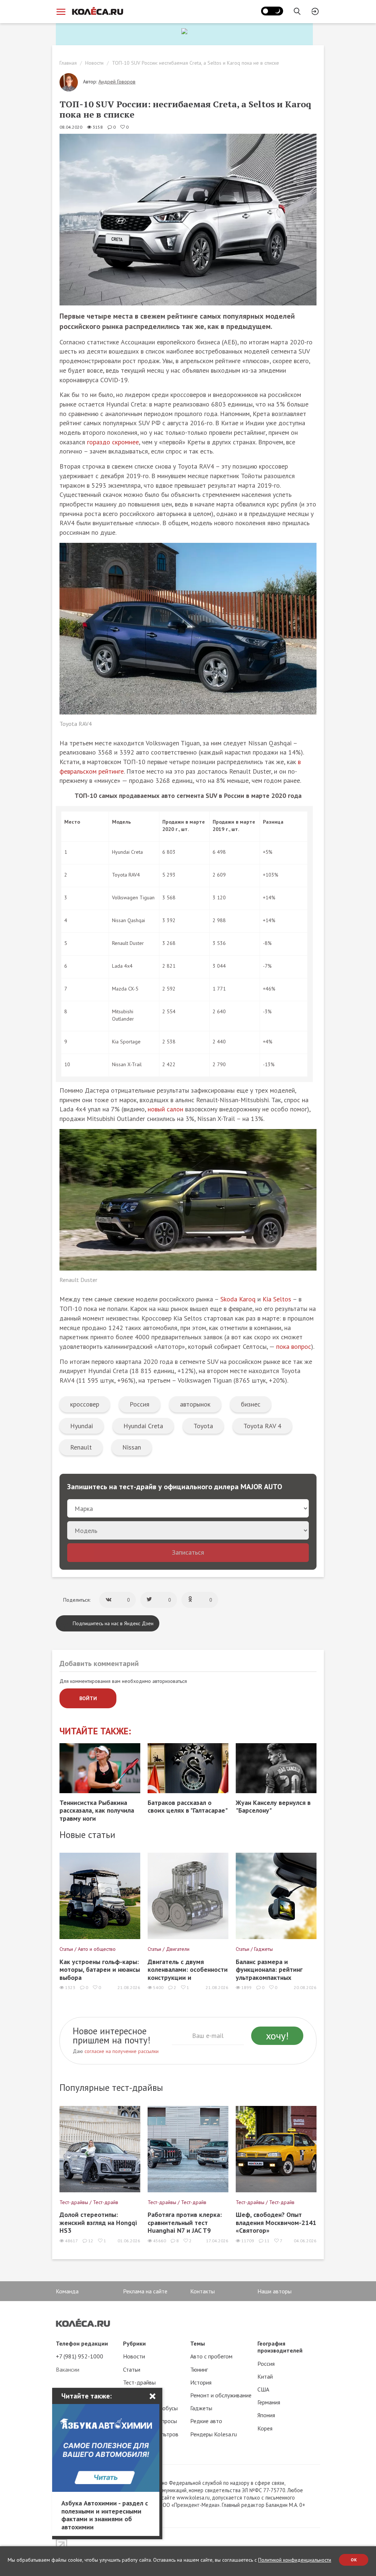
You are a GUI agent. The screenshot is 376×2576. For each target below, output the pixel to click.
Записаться (188, 1552)
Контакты (203, 2291)
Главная (68, 63)
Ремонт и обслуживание (221, 2395)
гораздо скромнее (113, 442)
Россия (140, 1404)
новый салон (165, 1109)
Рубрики (134, 2343)
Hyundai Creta (143, 1426)
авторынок (195, 1404)
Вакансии (68, 2369)
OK (354, 2560)
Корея (265, 2428)
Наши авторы (274, 2291)
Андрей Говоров (117, 82)
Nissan (132, 1447)
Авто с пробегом (211, 2356)
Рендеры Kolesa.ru (214, 2434)
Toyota (203, 1426)
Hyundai (82, 1426)
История (201, 2382)
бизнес (251, 1404)
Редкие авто (206, 2421)
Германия (269, 2402)
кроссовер (85, 1404)
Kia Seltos (277, 1299)
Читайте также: (95, 1731)
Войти (88, 1698)
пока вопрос (294, 1346)
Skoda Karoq (238, 1299)
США (263, 2389)
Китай (265, 2376)
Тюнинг (199, 2369)
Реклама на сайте (145, 2291)
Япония (266, 2415)
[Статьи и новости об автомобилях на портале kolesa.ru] (97, 11)
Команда (67, 2291)
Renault (81, 1447)
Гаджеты (201, 2408)
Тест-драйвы (139, 2382)
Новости (94, 63)
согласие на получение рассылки (122, 2051)
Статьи (132, 2369)
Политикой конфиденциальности (295, 2560)
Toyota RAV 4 (262, 1426)
